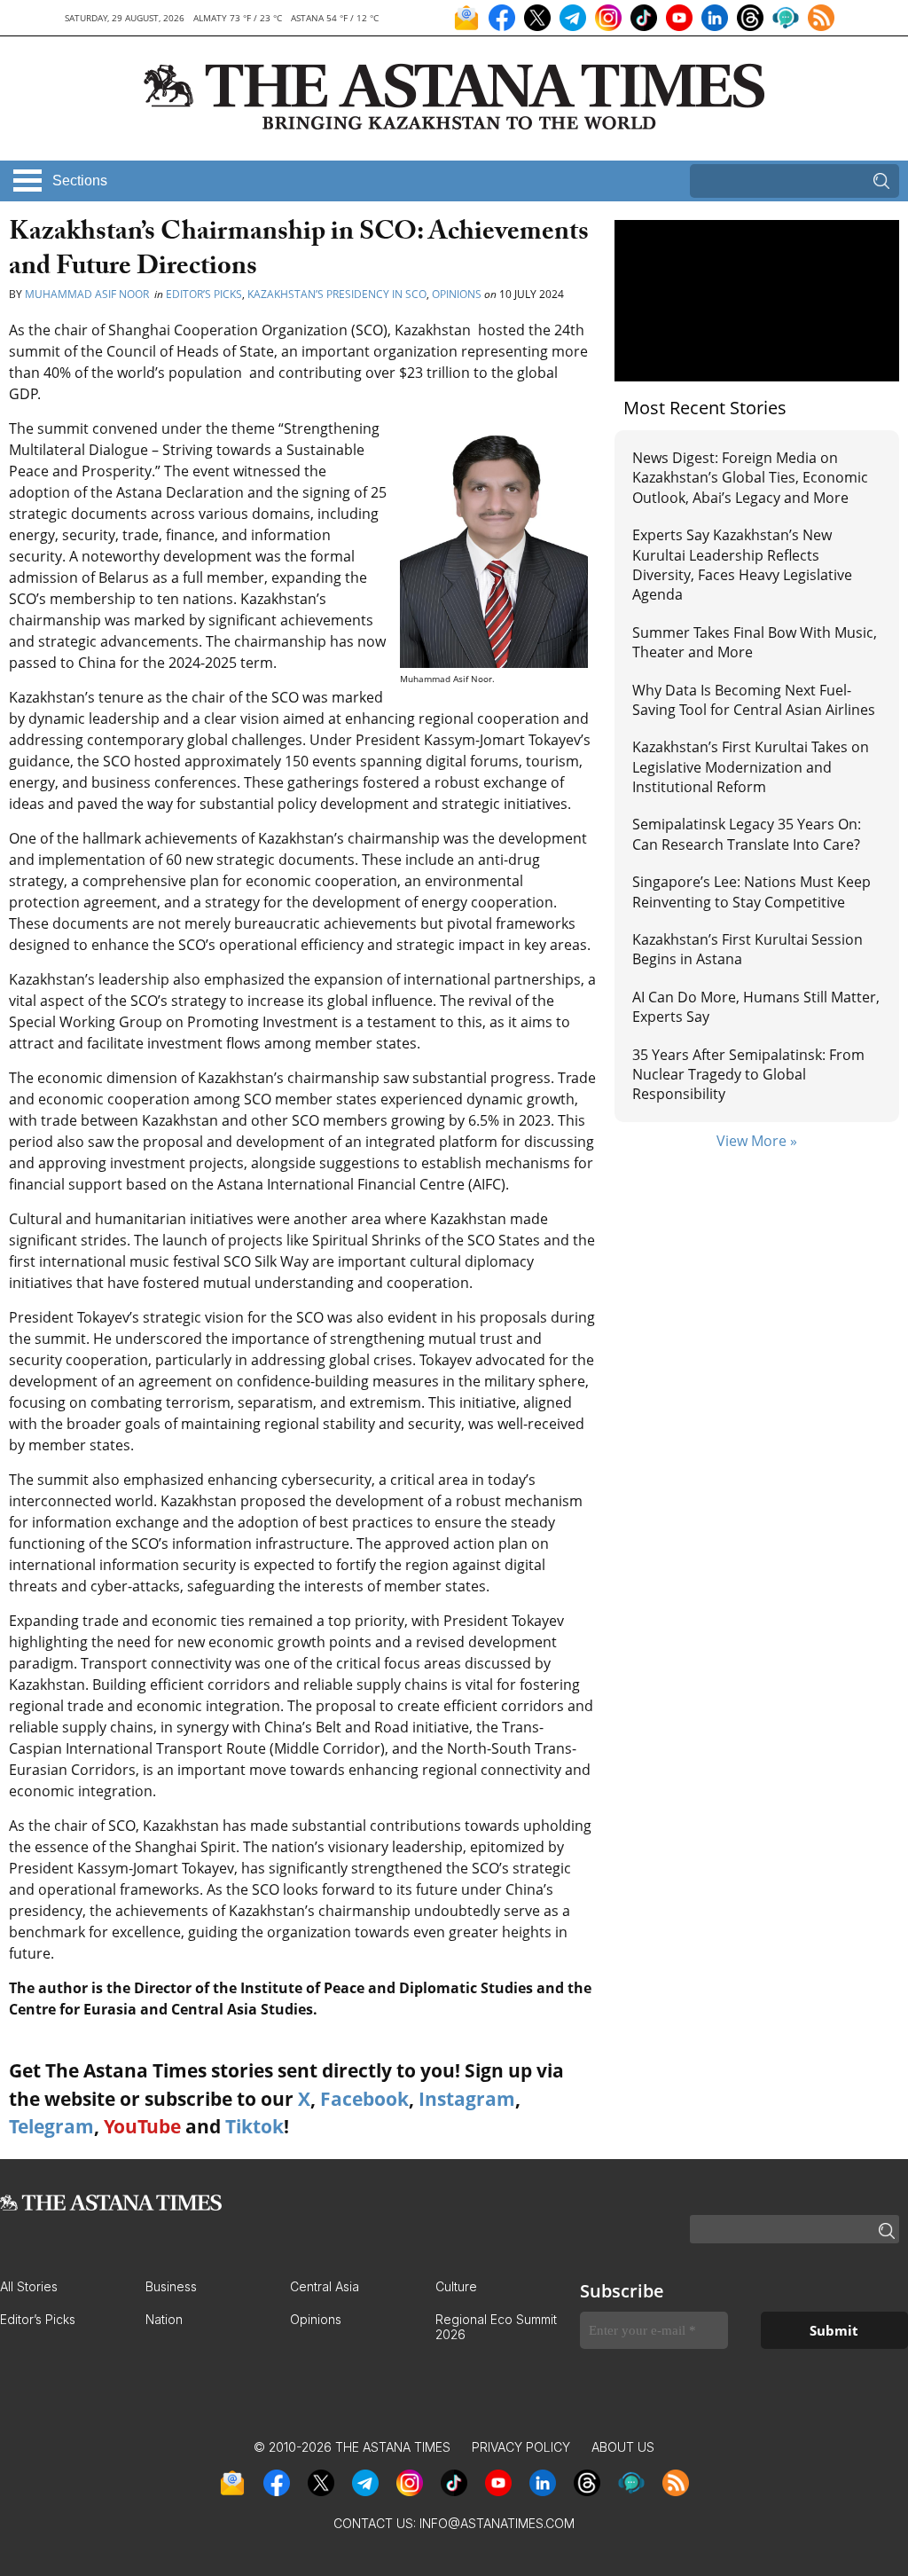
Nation (164, 2319)
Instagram (467, 2099)
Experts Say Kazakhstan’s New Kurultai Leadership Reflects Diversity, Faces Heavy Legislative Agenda (742, 565)
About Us (623, 2447)
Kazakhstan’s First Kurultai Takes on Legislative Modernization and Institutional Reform (751, 767)
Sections (80, 181)
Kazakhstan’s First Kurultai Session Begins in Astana (748, 949)
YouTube (142, 2126)
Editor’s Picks (204, 294)
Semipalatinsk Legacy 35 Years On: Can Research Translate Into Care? (747, 834)
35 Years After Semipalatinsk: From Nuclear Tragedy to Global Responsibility (748, 1075)
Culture (456, 2286)
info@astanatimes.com (497, 2523)
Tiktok (254, 2126)
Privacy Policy (521, 2447)
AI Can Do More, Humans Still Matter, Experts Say (756, 1007)
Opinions (457, 294)
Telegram (51, 2126)
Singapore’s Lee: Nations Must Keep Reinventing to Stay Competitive (751, 891)
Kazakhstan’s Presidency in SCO (337, 294)
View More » (757, 1141)
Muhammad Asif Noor (88, 294)
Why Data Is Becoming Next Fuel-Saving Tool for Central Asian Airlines (754, 700)
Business (171, 2286)
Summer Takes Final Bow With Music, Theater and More (755, 642)
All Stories (29, 2286)
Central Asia (325, 2286)
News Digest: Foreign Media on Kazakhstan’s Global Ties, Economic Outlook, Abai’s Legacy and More (750, 478)
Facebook (364, 2099)
